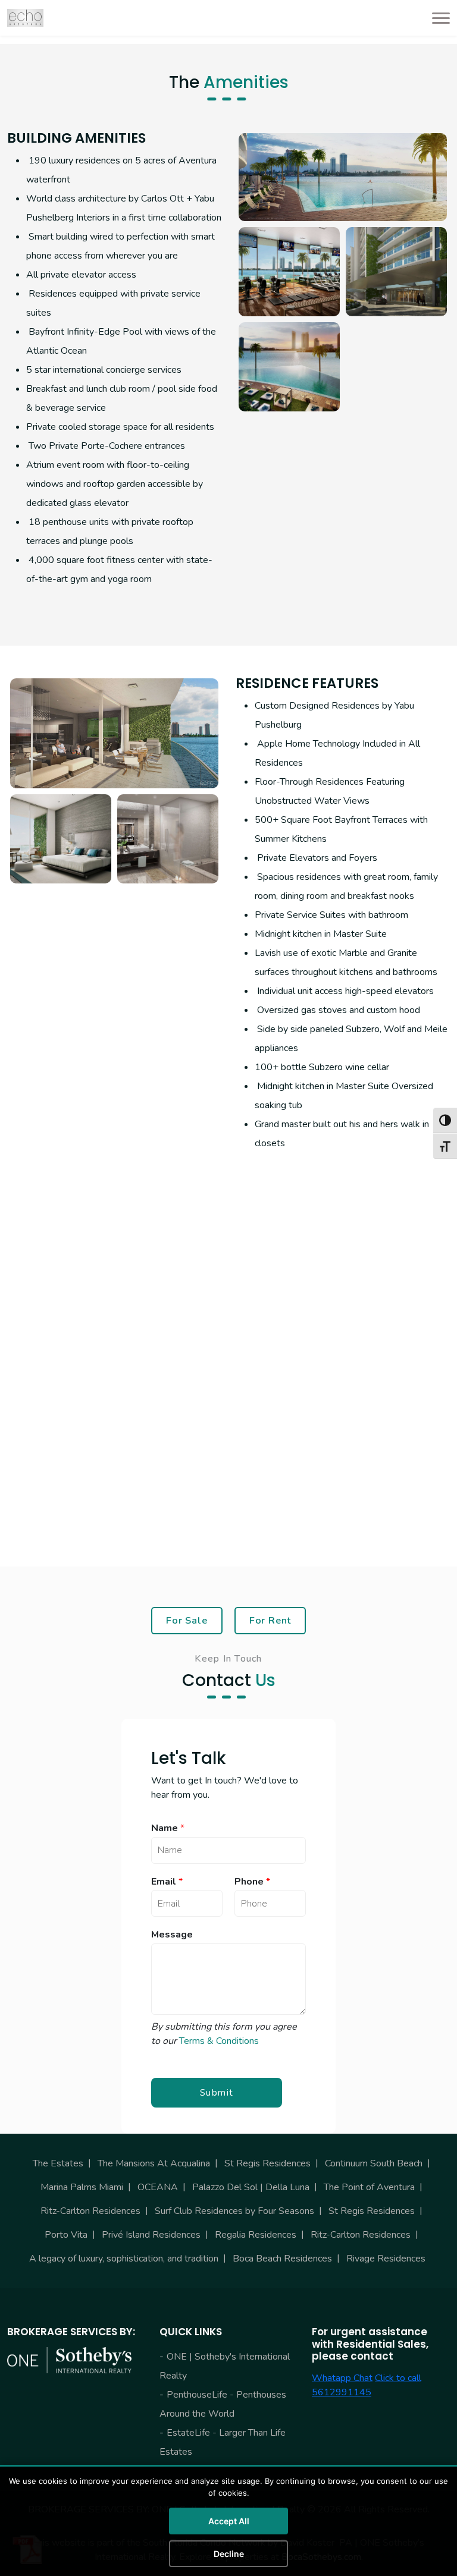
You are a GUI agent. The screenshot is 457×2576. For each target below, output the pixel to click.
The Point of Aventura (369, 2187)
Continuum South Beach (374, 2163)
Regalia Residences (256, 2235)
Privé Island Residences (151, 2235)
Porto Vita (66, 2235)
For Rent (270, 1620)
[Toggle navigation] (437, 18)
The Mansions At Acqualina (154, 2163)
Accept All (229, 2521)
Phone (252, 1882)
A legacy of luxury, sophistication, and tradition (124, 2259)
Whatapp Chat (342, 2378)
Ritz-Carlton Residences (90, 2211)
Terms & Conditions (219, 2041)
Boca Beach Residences (282, 2259)
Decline (229, 2554)
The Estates (58, 2163)
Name (168, 1828)
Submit (217, 2093)
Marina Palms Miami (82, 2187)
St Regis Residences (267, 2163)
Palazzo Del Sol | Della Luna (251, 2187)
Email (167, 1882)
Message (172, 1935)
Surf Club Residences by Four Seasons (234, 2211)
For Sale (187, 1620)
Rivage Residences (386, 2259)
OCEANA (158, 2187)
